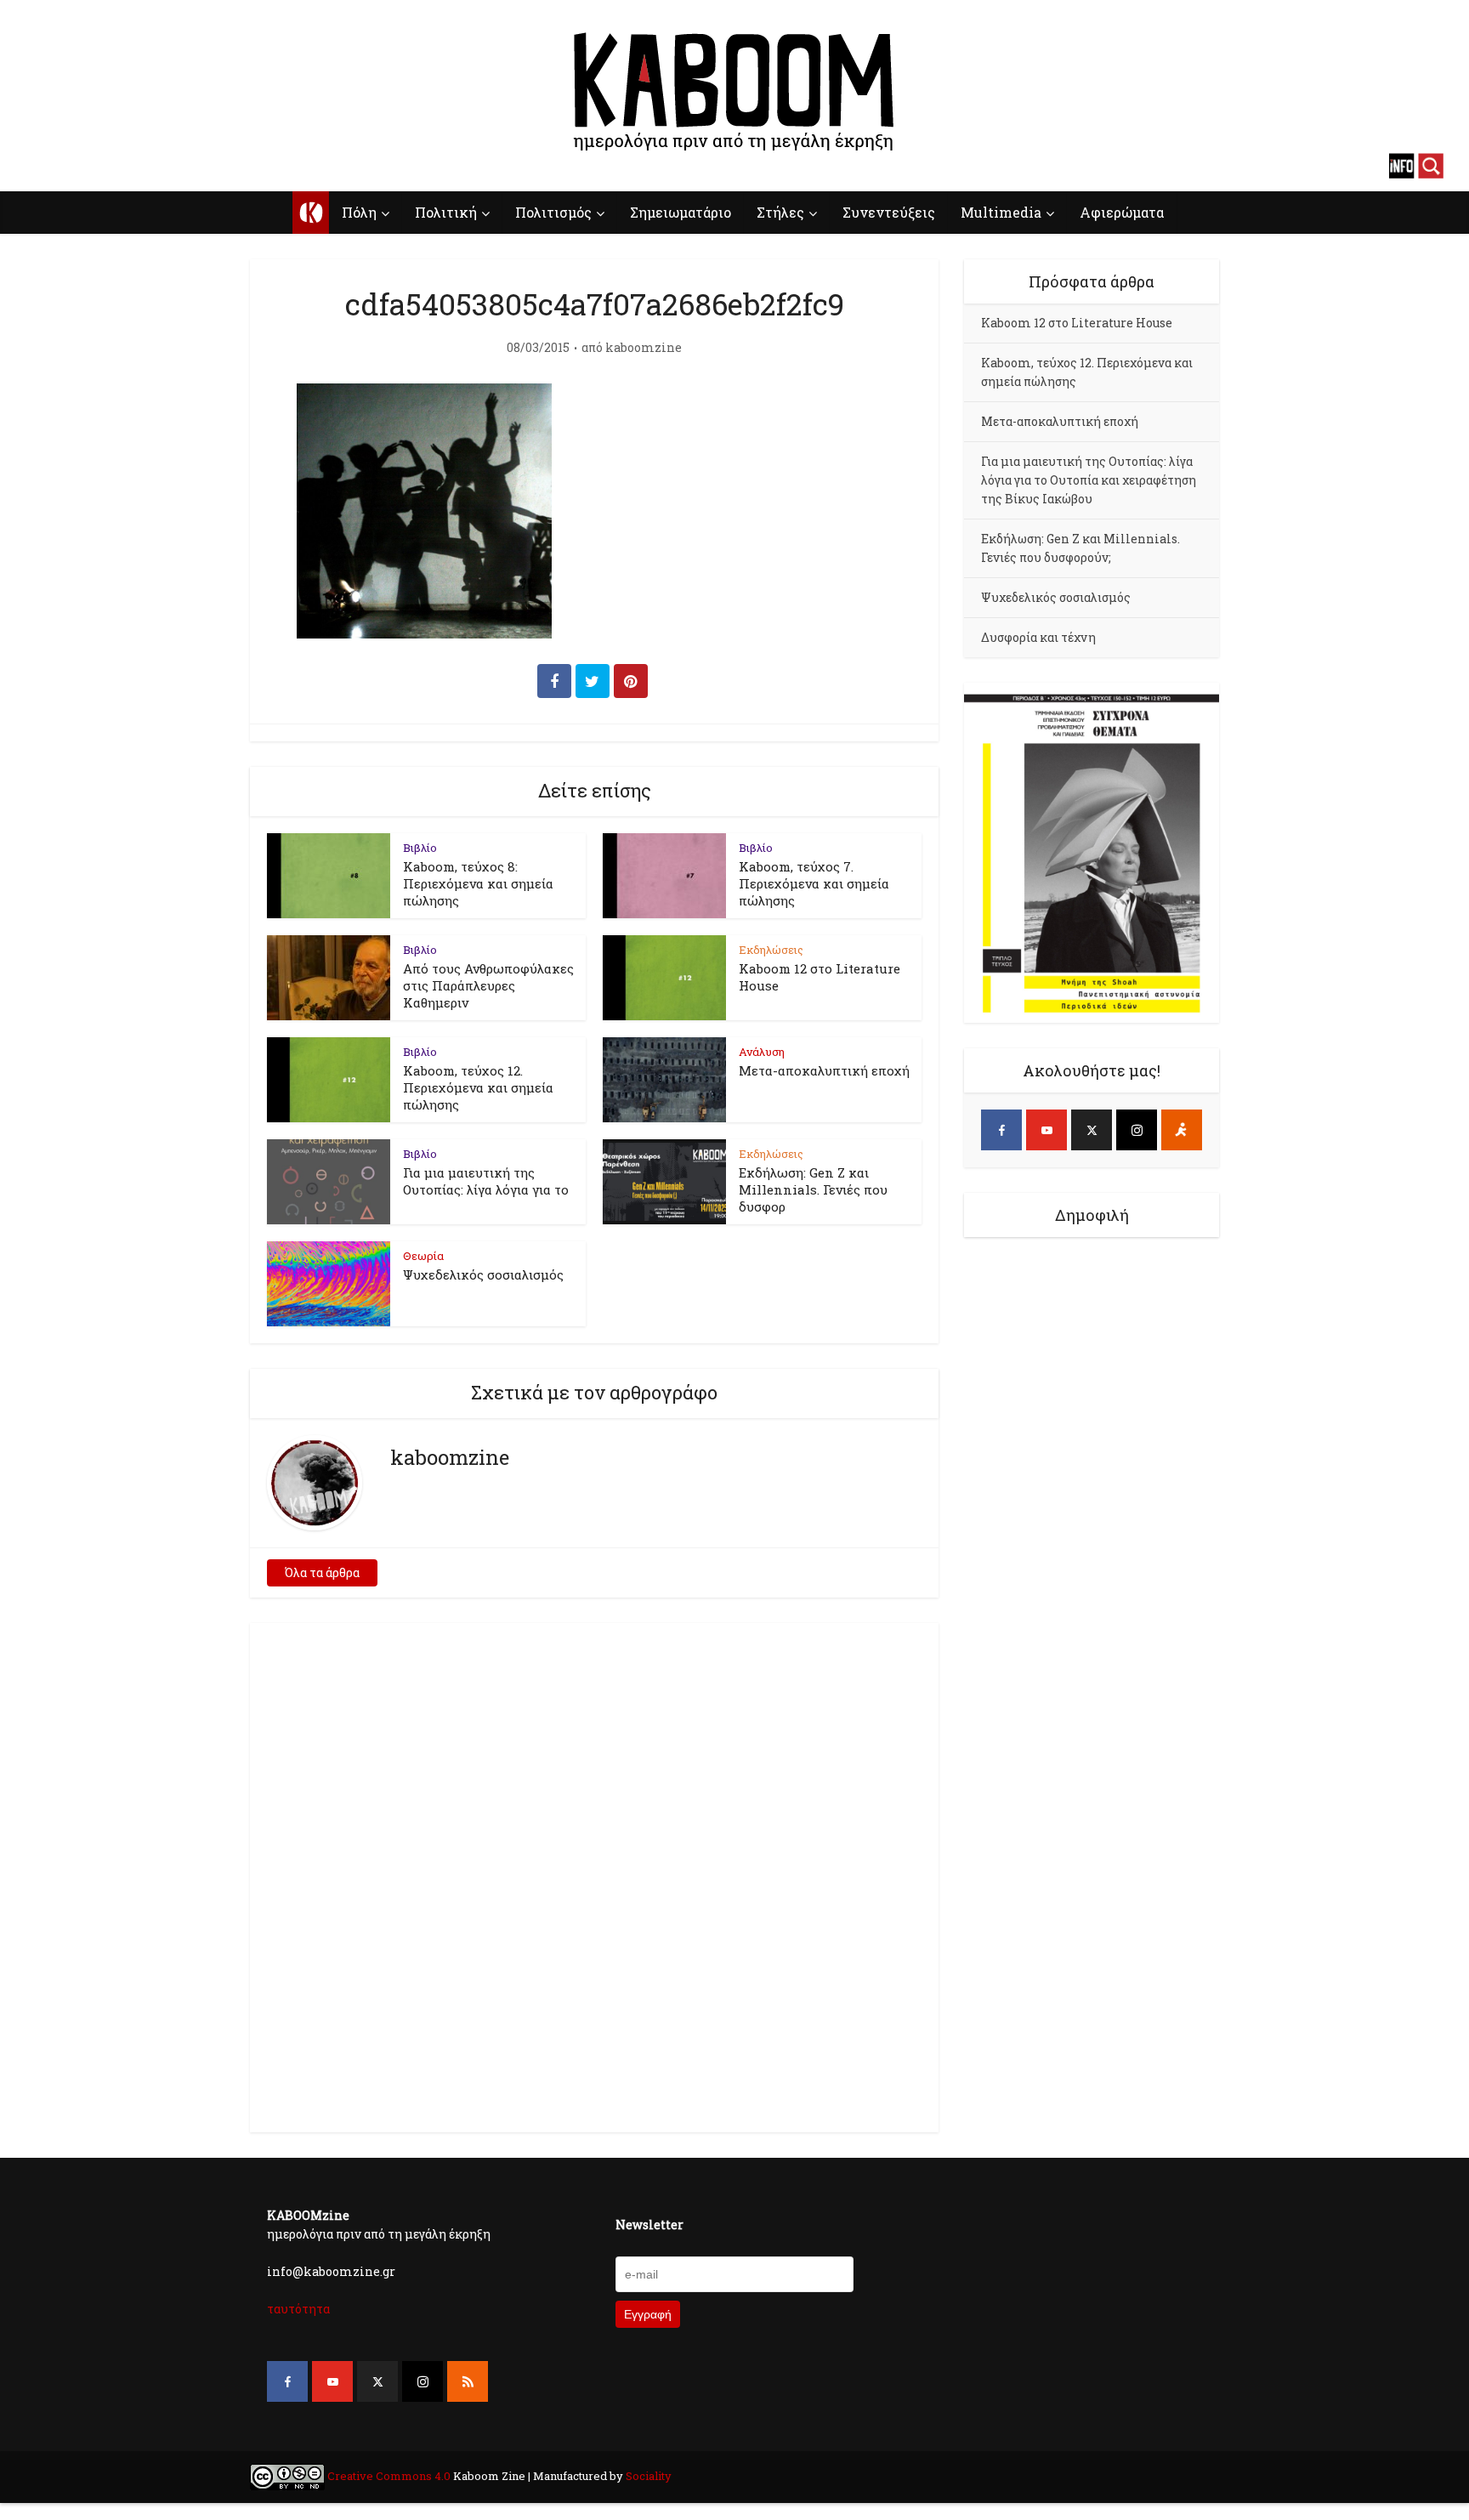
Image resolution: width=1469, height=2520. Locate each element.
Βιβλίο (420, 848)
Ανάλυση (762, 1052)
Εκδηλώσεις (771, 950)
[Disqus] (594, 1875)
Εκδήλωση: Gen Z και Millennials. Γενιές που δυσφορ (813, 1189)
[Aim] (1182, 1130)
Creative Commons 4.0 (389, 2476)
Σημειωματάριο (681, 212)
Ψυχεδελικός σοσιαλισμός (483, 1274)
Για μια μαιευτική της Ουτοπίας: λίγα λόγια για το (486, 1181)
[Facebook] (1001, 1130)
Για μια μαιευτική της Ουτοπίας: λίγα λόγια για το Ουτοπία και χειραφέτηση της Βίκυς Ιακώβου (1089, 480)
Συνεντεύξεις (889, 212)
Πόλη (359, 212)
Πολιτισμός (553, 212)
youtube (68, 166)
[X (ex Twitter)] (1092, 1130)
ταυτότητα (298, 2309)
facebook (38, 166)
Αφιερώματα (1122, 212)
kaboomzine (644, 348)
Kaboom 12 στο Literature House (1077, 323)
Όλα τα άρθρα (322, 1572)
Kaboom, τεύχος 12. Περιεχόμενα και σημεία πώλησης (478, 1087)
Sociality (647, 2476)
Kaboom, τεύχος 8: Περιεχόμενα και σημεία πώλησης (478, 883)
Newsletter (649, 2225)
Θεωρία (423, 1256)
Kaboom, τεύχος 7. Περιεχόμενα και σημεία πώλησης (814, 883)
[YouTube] (1046, 1130)
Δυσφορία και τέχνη (1038, 637)
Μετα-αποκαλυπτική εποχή (824, 1070)
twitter (98, 166)
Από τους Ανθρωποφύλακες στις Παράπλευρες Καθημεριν (488, 985)
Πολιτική (446, 212)
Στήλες (780, 212)
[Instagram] (1137, 1130)
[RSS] (468, 2381)
